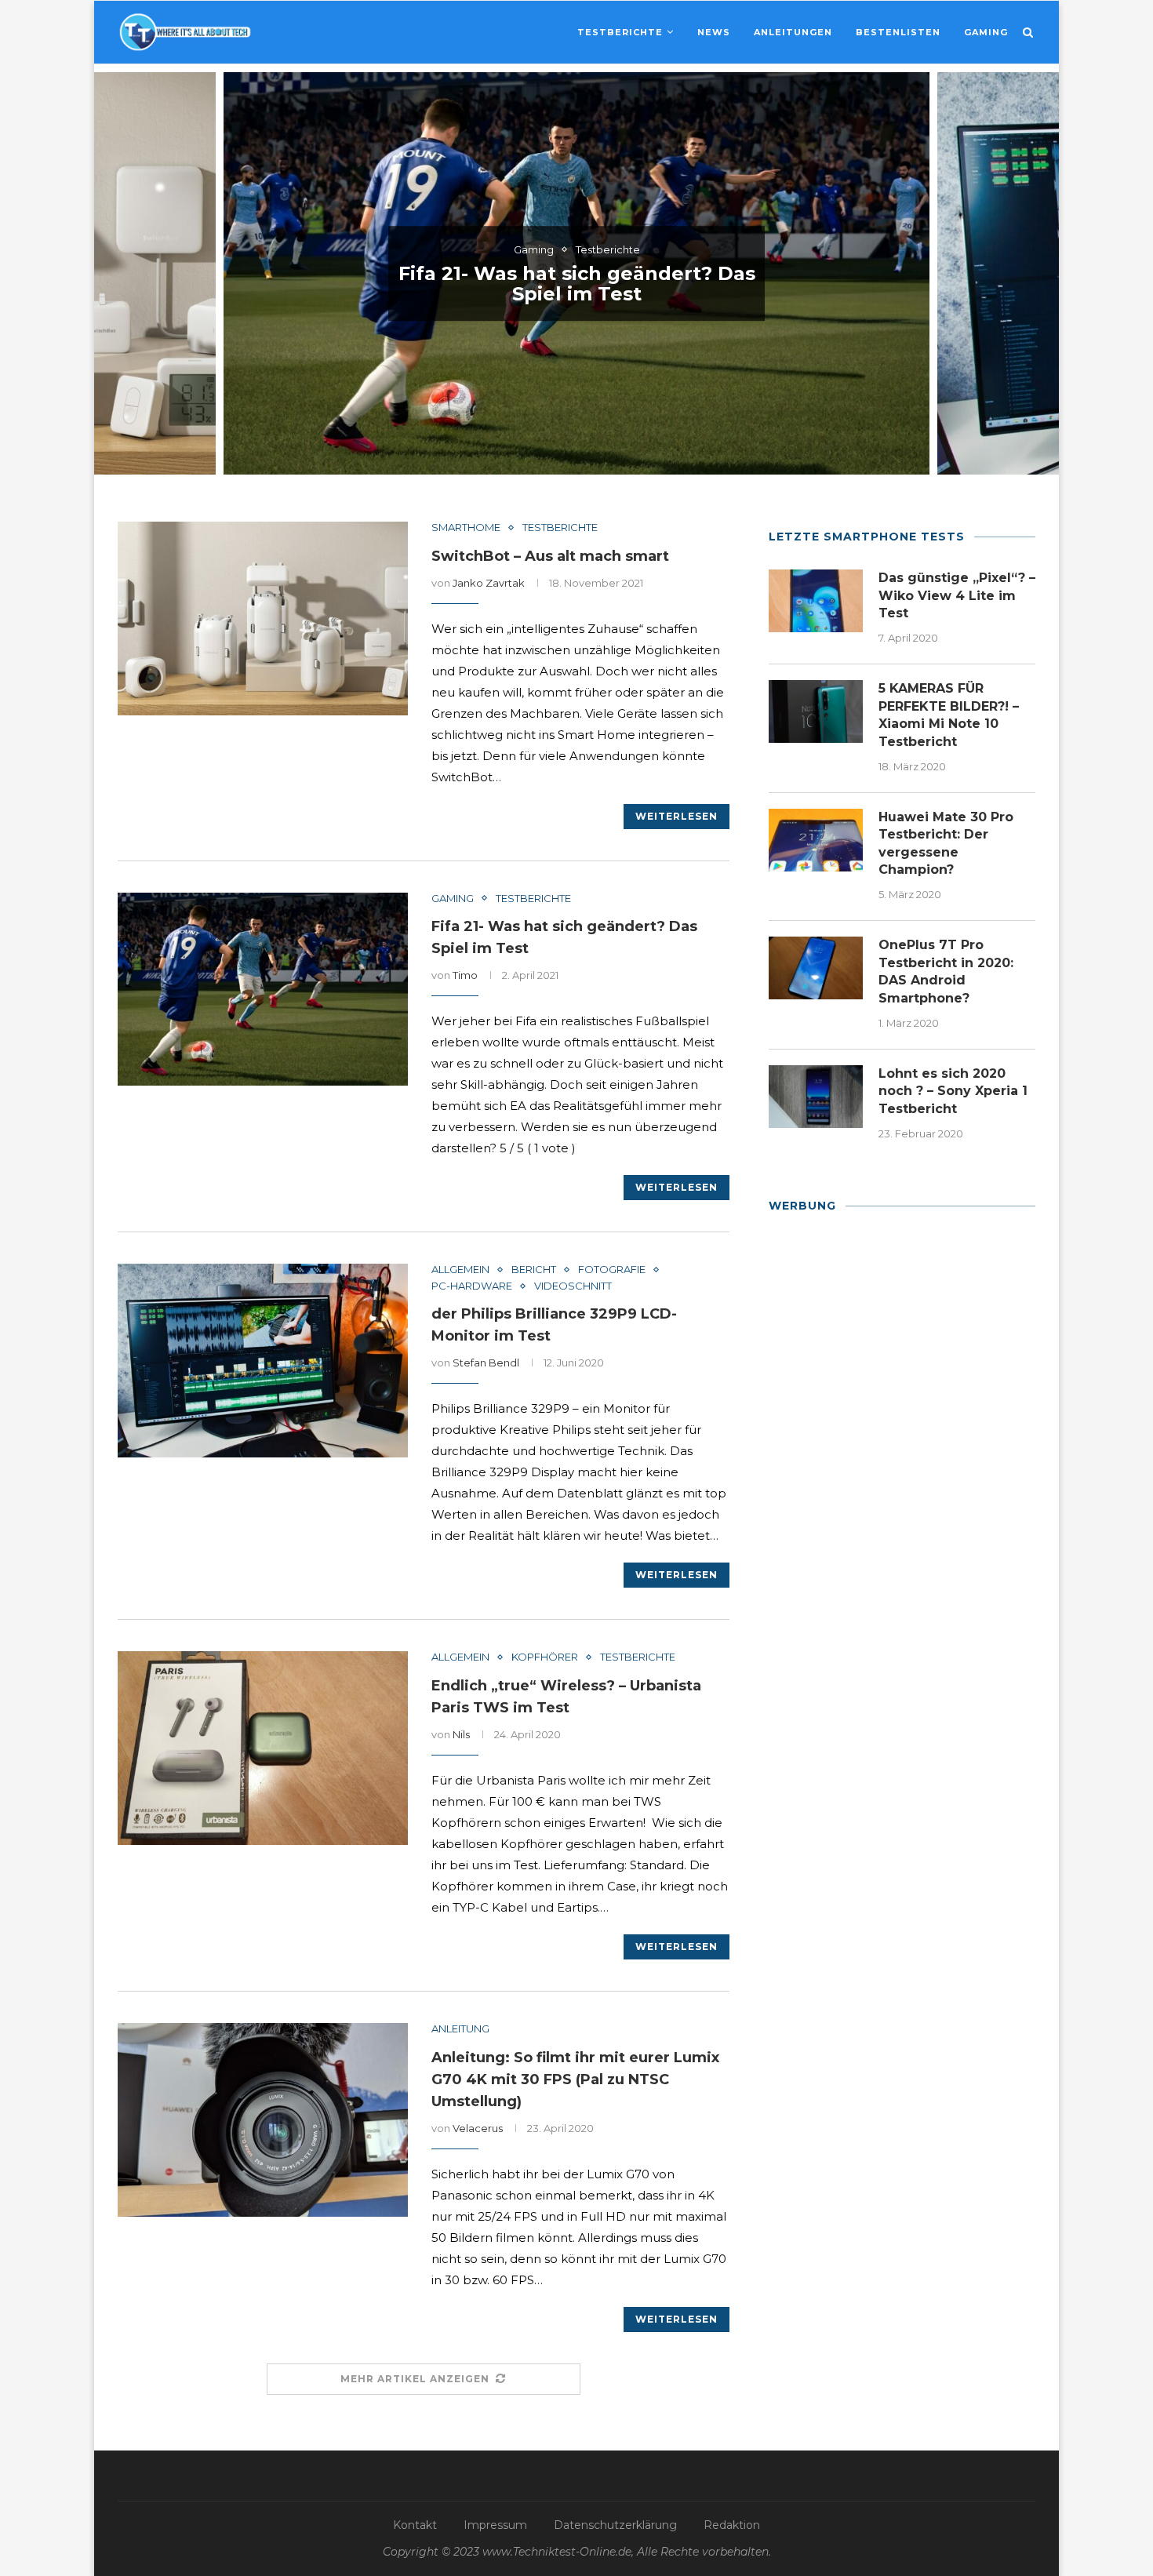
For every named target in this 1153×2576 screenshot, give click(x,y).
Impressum (495, 2525)
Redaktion (732, 2525)
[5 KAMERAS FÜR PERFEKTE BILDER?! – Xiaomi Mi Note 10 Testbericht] (816, 711)
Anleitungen (793, 32)
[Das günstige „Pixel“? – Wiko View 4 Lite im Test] (816, 601)
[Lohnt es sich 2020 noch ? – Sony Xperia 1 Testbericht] (816, 1097)
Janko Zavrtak (489, 583)
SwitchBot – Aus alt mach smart (550, 556)
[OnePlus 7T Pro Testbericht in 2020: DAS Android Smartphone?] (816, 968)
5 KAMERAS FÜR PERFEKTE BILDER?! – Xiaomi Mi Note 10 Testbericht (949, 715)
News (714, 32)
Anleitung (460, 2029)
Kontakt (415, 2525)
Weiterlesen (677, 816)
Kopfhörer (545, 1657)
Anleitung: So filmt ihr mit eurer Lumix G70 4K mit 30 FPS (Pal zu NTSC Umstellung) (575, 2079)
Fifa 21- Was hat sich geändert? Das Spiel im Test (577, 284)
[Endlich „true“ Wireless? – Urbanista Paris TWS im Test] (263, 1748)
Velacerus (478, 2128)
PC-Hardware (472, 1286)
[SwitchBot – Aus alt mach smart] (263, 619)
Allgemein (460, 1270)
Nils (461, 1734)
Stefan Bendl (486, 1363)
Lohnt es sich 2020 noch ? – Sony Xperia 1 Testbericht (953, 1091)
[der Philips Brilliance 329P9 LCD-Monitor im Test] (263, 1361)
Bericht (534, 1270)
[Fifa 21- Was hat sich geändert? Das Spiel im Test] (263, 990)
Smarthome (466, 528)
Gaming (986, 32)
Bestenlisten (898, 32)
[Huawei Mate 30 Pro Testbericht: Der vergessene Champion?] (816, 840)
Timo (465, 975)
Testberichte (620, 32)
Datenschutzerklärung (615, 2525)
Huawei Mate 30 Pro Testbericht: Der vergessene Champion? (946, 843)
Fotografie (612, 1270)
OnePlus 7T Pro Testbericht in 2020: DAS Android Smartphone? (946, 971)
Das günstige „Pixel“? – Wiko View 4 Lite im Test (957, 595)
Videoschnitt (573, 1286)
